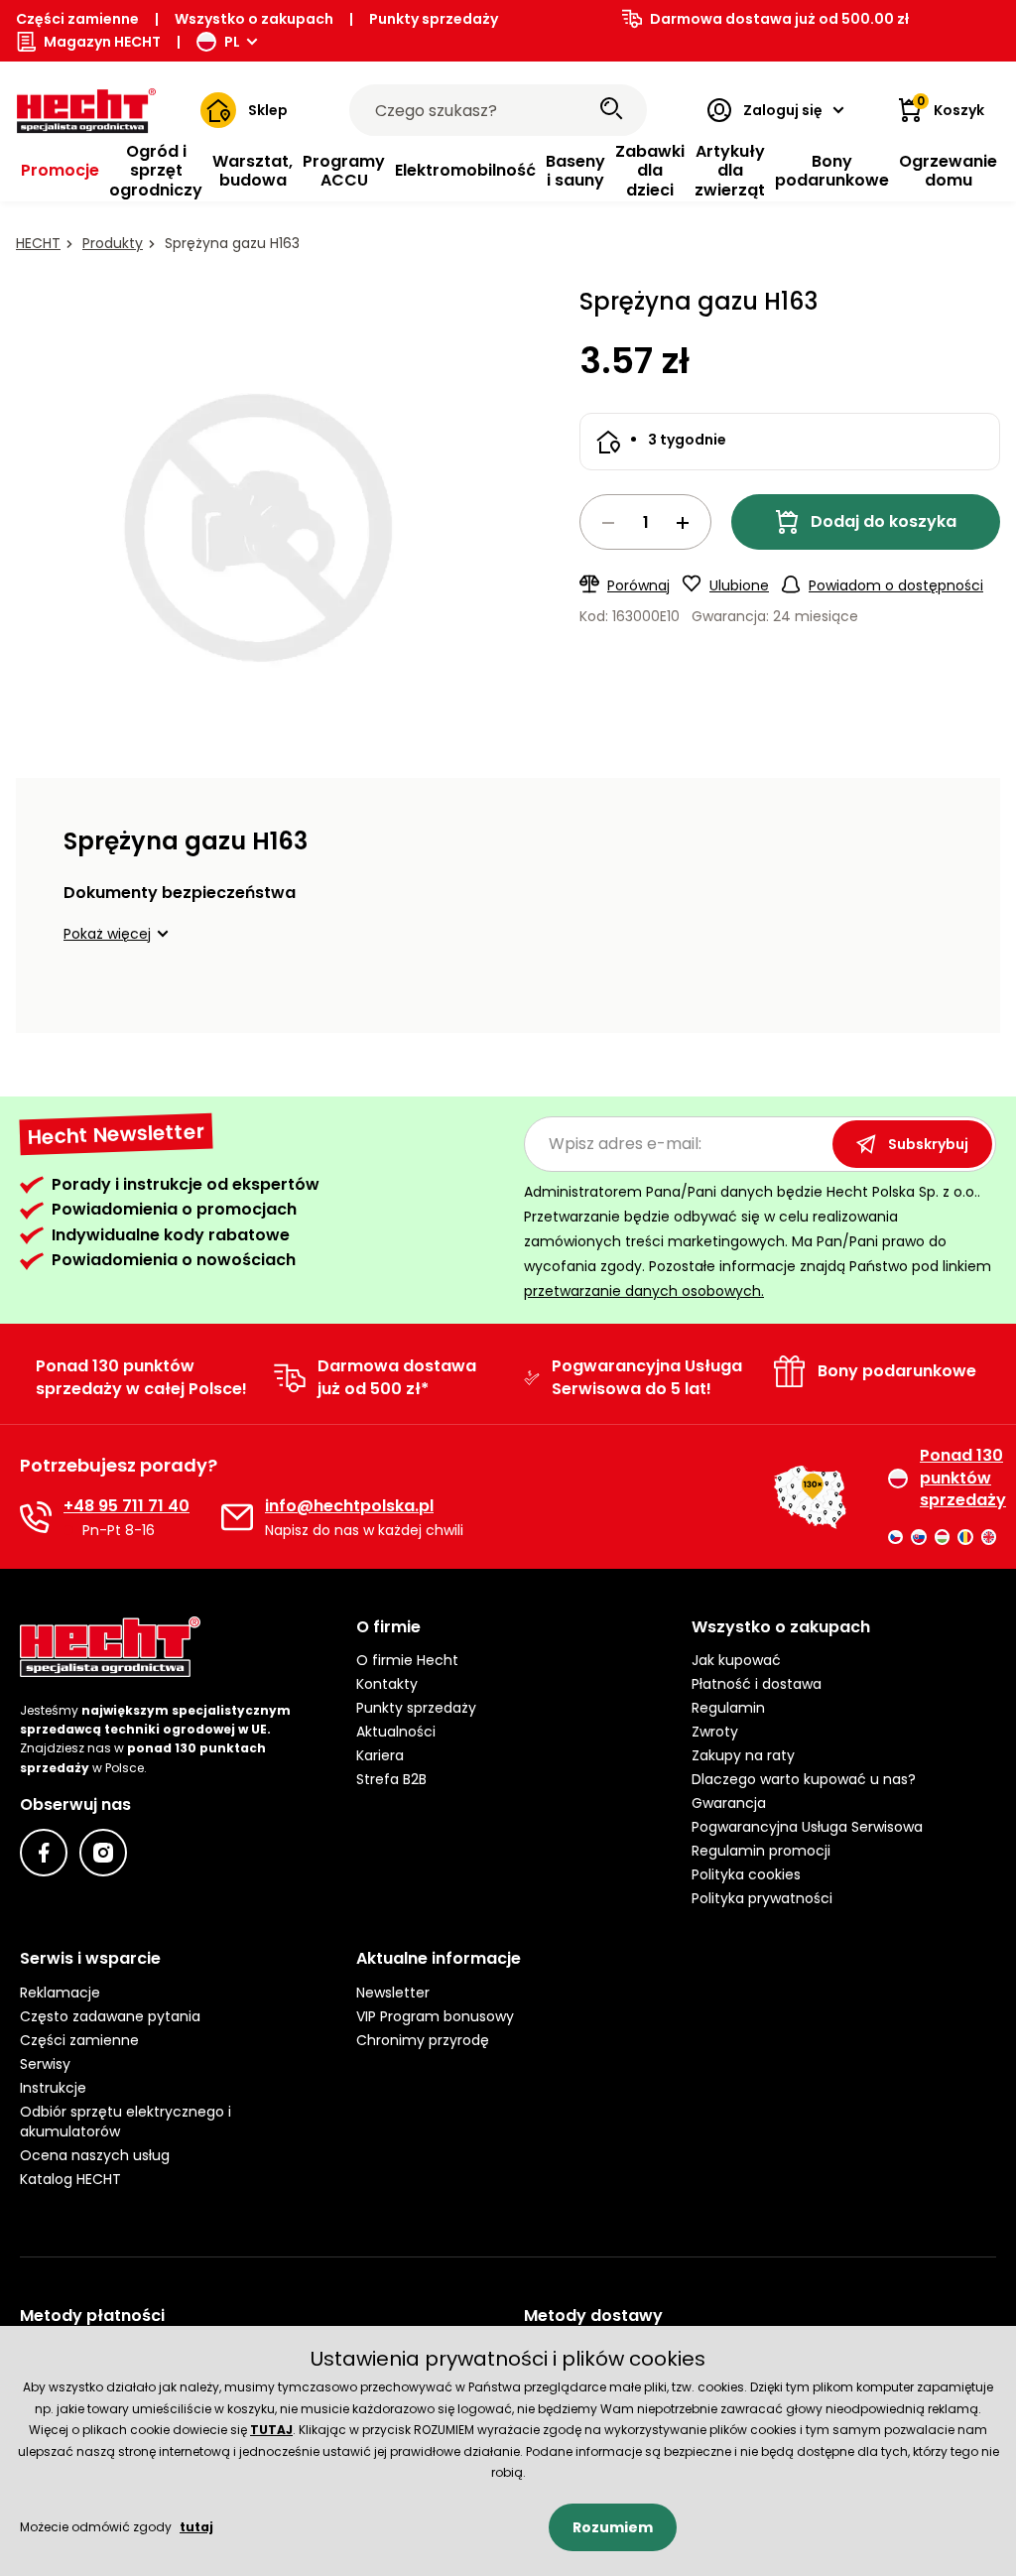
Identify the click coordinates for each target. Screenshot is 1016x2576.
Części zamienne (77, 19)
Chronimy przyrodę (423, 2040)
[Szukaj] (611, 110)
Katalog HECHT (70, 2179)
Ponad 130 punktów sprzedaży (958, 1478)
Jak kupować (736, 1660)
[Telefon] (36, 1517)
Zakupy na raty (743, 1755)
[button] (119, 934)
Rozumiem (613, 2527)
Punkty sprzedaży (434, 19)
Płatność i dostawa (757, 1684)
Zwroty (715, 1732)
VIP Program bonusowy (435, 2016)
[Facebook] (44, 1853)
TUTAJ (271, 2430)
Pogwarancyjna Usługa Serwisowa (807, 1827)
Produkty (113, 243)
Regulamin (728, 1708)
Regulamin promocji (761, 1851)
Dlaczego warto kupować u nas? (804, 1779)
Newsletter (393, 1993)
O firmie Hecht (407, 1660)
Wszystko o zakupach (254, 19)
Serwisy (45, 2064)
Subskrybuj (928, 1144)
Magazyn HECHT (102, 42)
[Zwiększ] (683, 523)
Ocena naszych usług (95, 2155)
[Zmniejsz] (608, 523)
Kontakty (387, 1684)
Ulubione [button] (739, 585)
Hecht (38, 243)
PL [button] (232, 42)
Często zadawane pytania (110, 2016)
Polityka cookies (746, 1874)
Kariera (380, 1755)
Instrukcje (53, 2088)
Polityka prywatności (762, 1898)
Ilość (645, 522)
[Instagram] (103, 1853)
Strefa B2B (391, 1779)
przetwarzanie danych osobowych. (644, 1291)
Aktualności (396, 1732)
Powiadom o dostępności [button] (896, 585)
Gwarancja (729, 1803)
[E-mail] (237, 1517)
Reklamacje (60, 1993)
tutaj (196, 2527)
